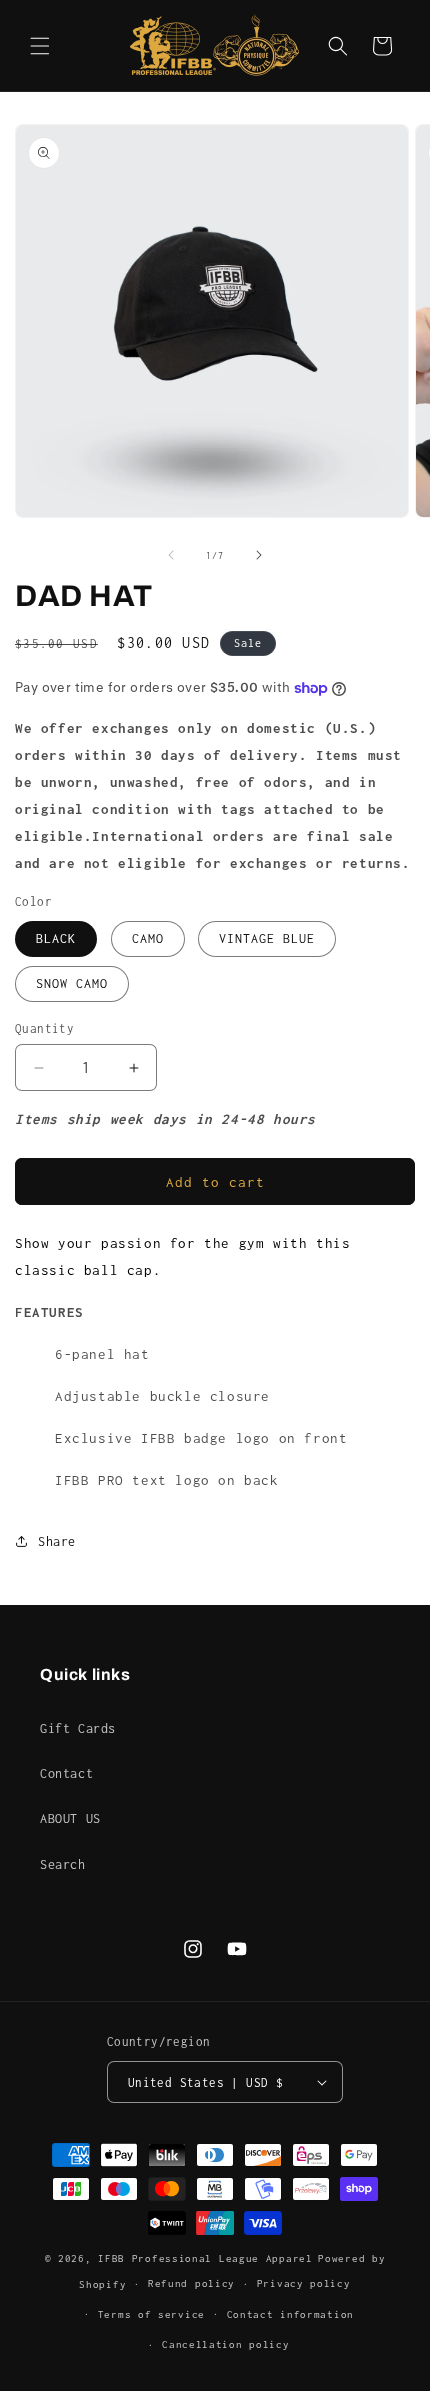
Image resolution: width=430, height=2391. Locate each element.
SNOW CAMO (72, 983)
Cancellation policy (225, 2344)
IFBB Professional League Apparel (205, 2258)
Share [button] (57, 1541)
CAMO (148, 938)
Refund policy (191, 2283)
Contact (66, 1773)
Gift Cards (78, 1728)
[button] (40, 46)
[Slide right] (259, 555)
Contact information (290, 2314)
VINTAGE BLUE (267, 938)
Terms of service (151, 2314)
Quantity (44, 1028)
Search (63, 1864)
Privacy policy (304, 2283)
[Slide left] (171, 555)
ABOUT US (70, 1818)
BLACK (56, 938)
